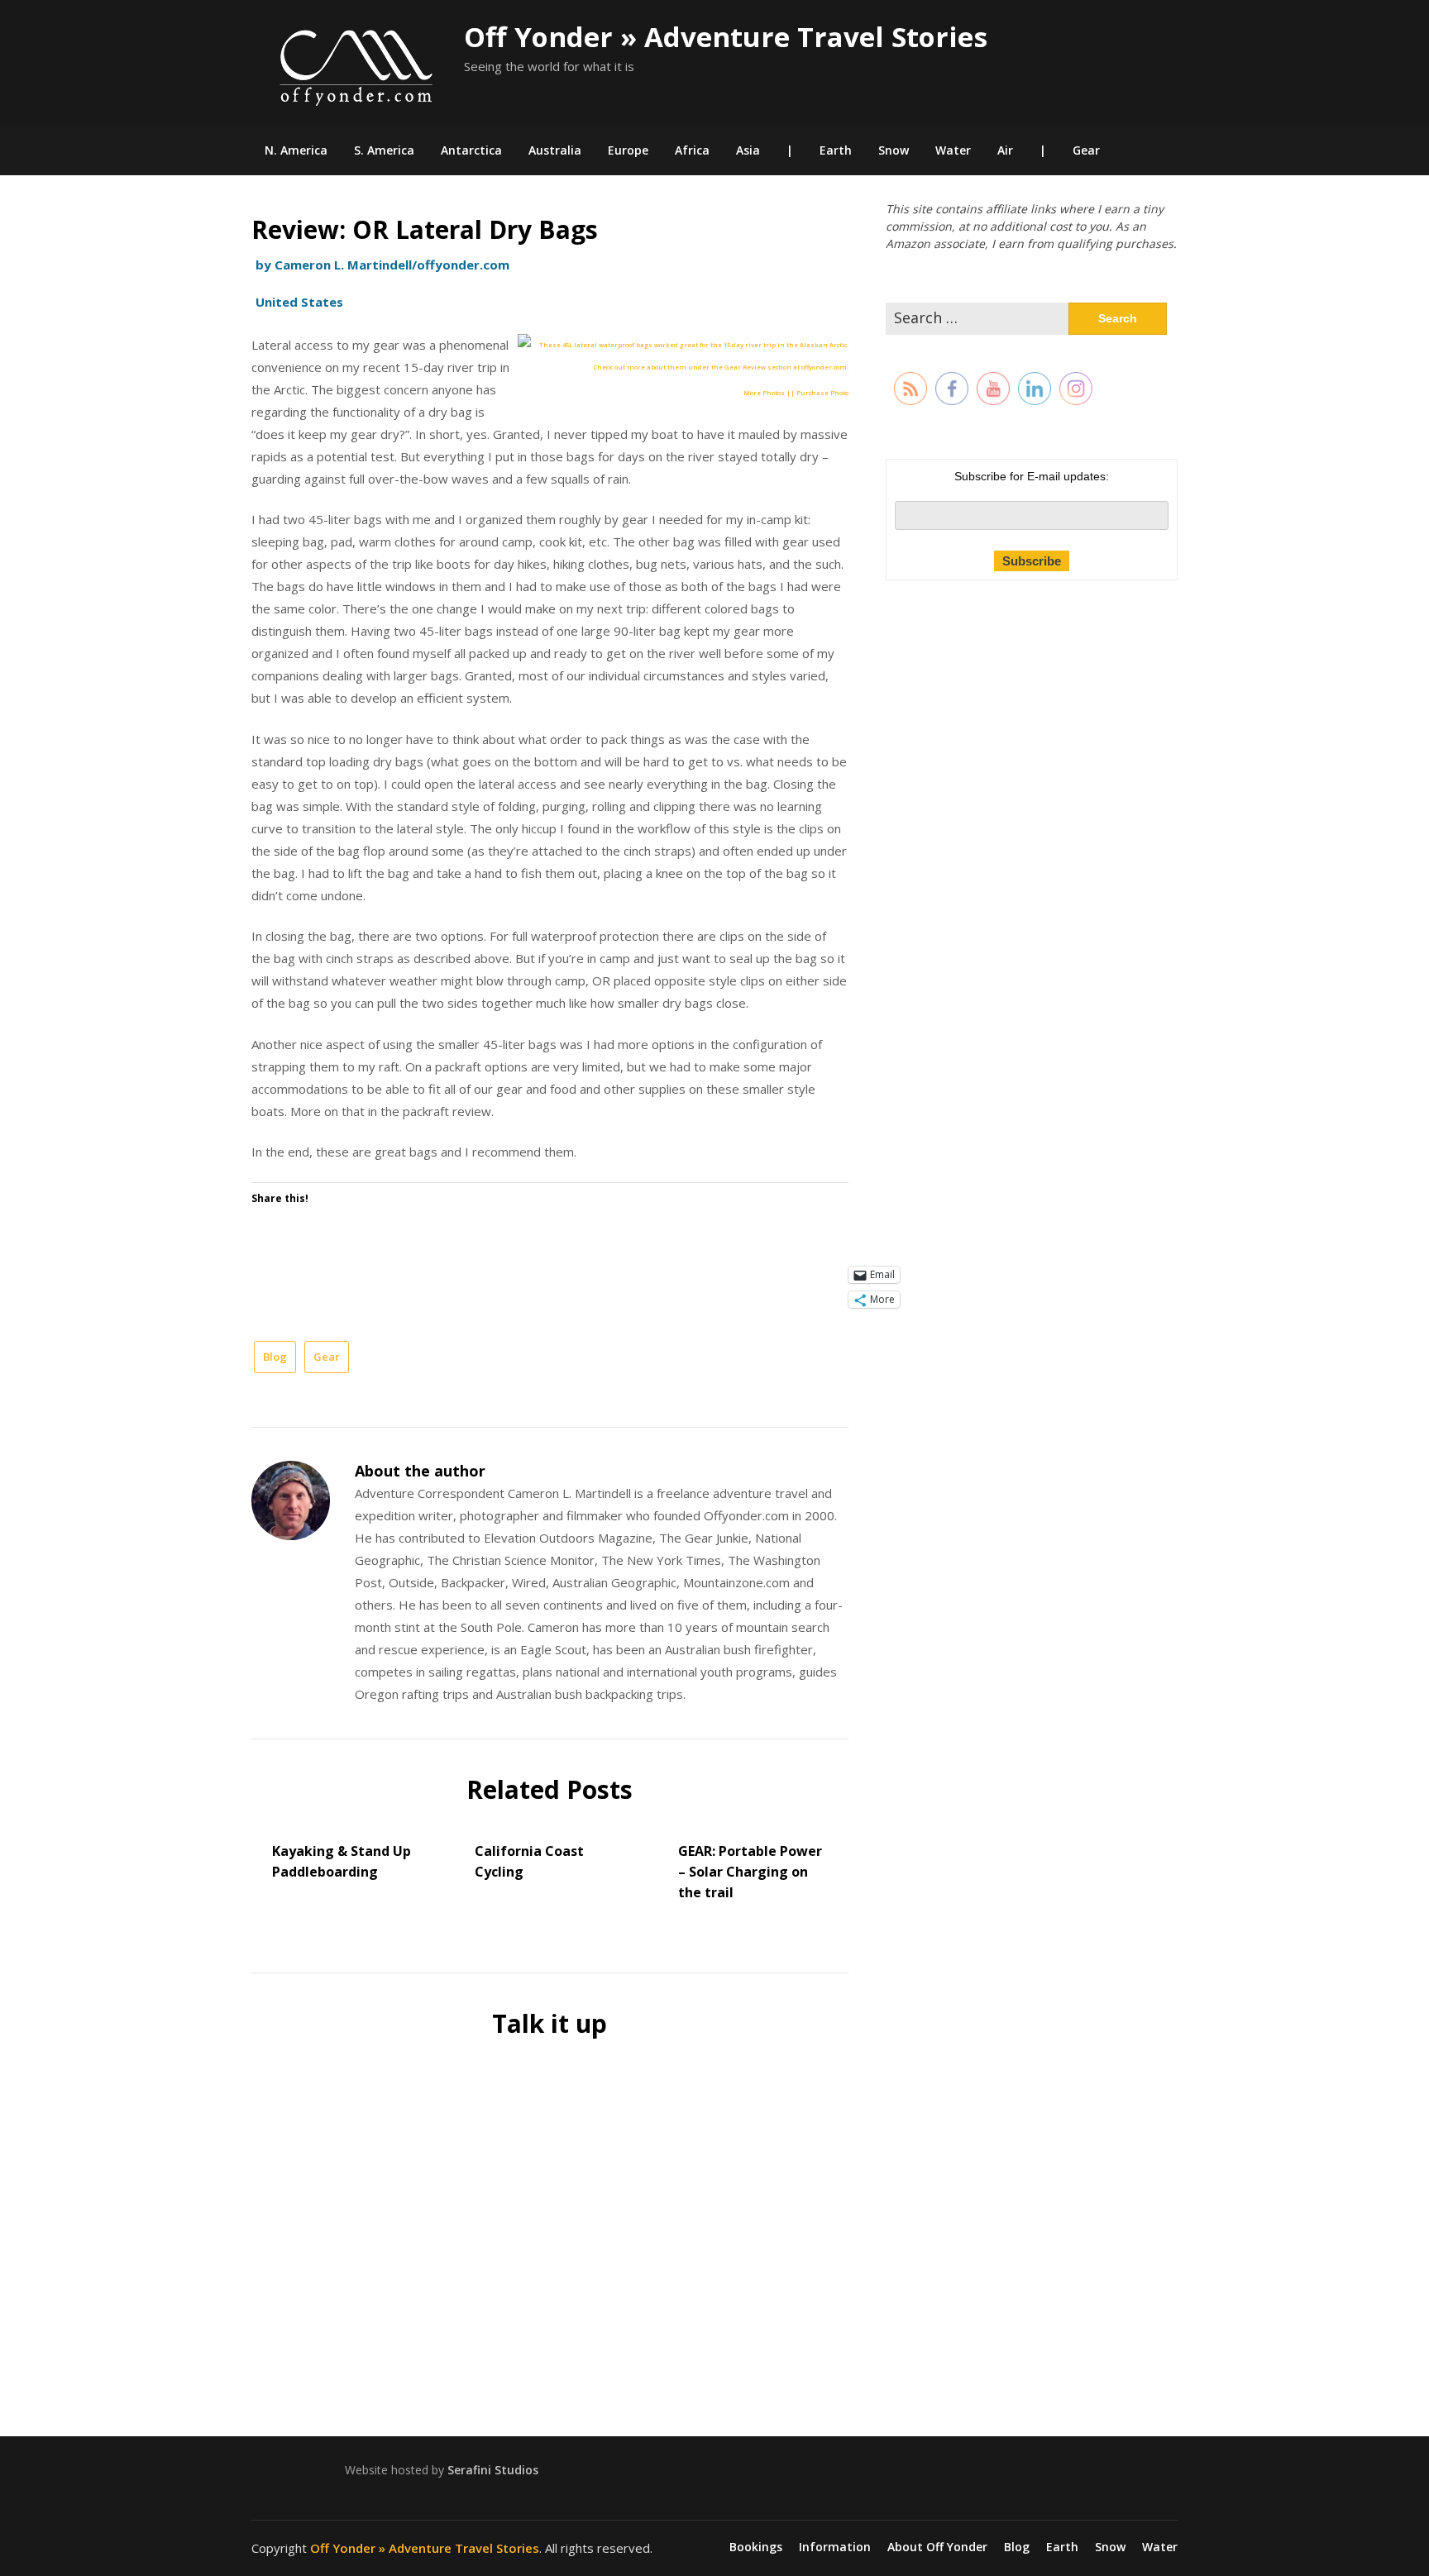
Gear (1086, 150)
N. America (296, 150)
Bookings (756, 2547)
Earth (836, 150)
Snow (894, 150)
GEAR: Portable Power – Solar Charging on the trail (750, 1872)
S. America (384, 150)
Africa (692, 150)
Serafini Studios (493, 2470)
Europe (628, 150)
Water (953, 150)
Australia (555, 150)
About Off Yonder (937, 2547)
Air (1005, 150)
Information (835, 2547)
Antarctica (471, 150)
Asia (748, 150)
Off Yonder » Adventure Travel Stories (726, 37)
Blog (275, 1357)
